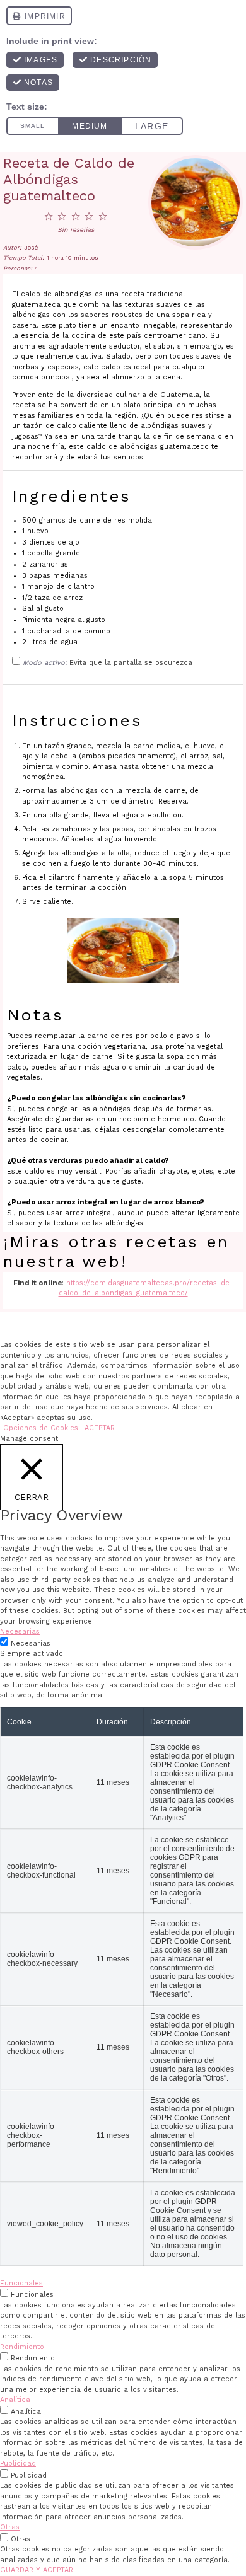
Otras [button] (10, 2527)
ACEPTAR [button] (100, 1428)
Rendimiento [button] (22, 2347)
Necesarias (31, 1643)
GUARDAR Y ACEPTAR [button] (37, 2570)
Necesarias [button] (20, 1632)
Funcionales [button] (21, 2283)
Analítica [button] (15, 2400)
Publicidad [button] (18, 2463)
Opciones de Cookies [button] (41, 1428)
